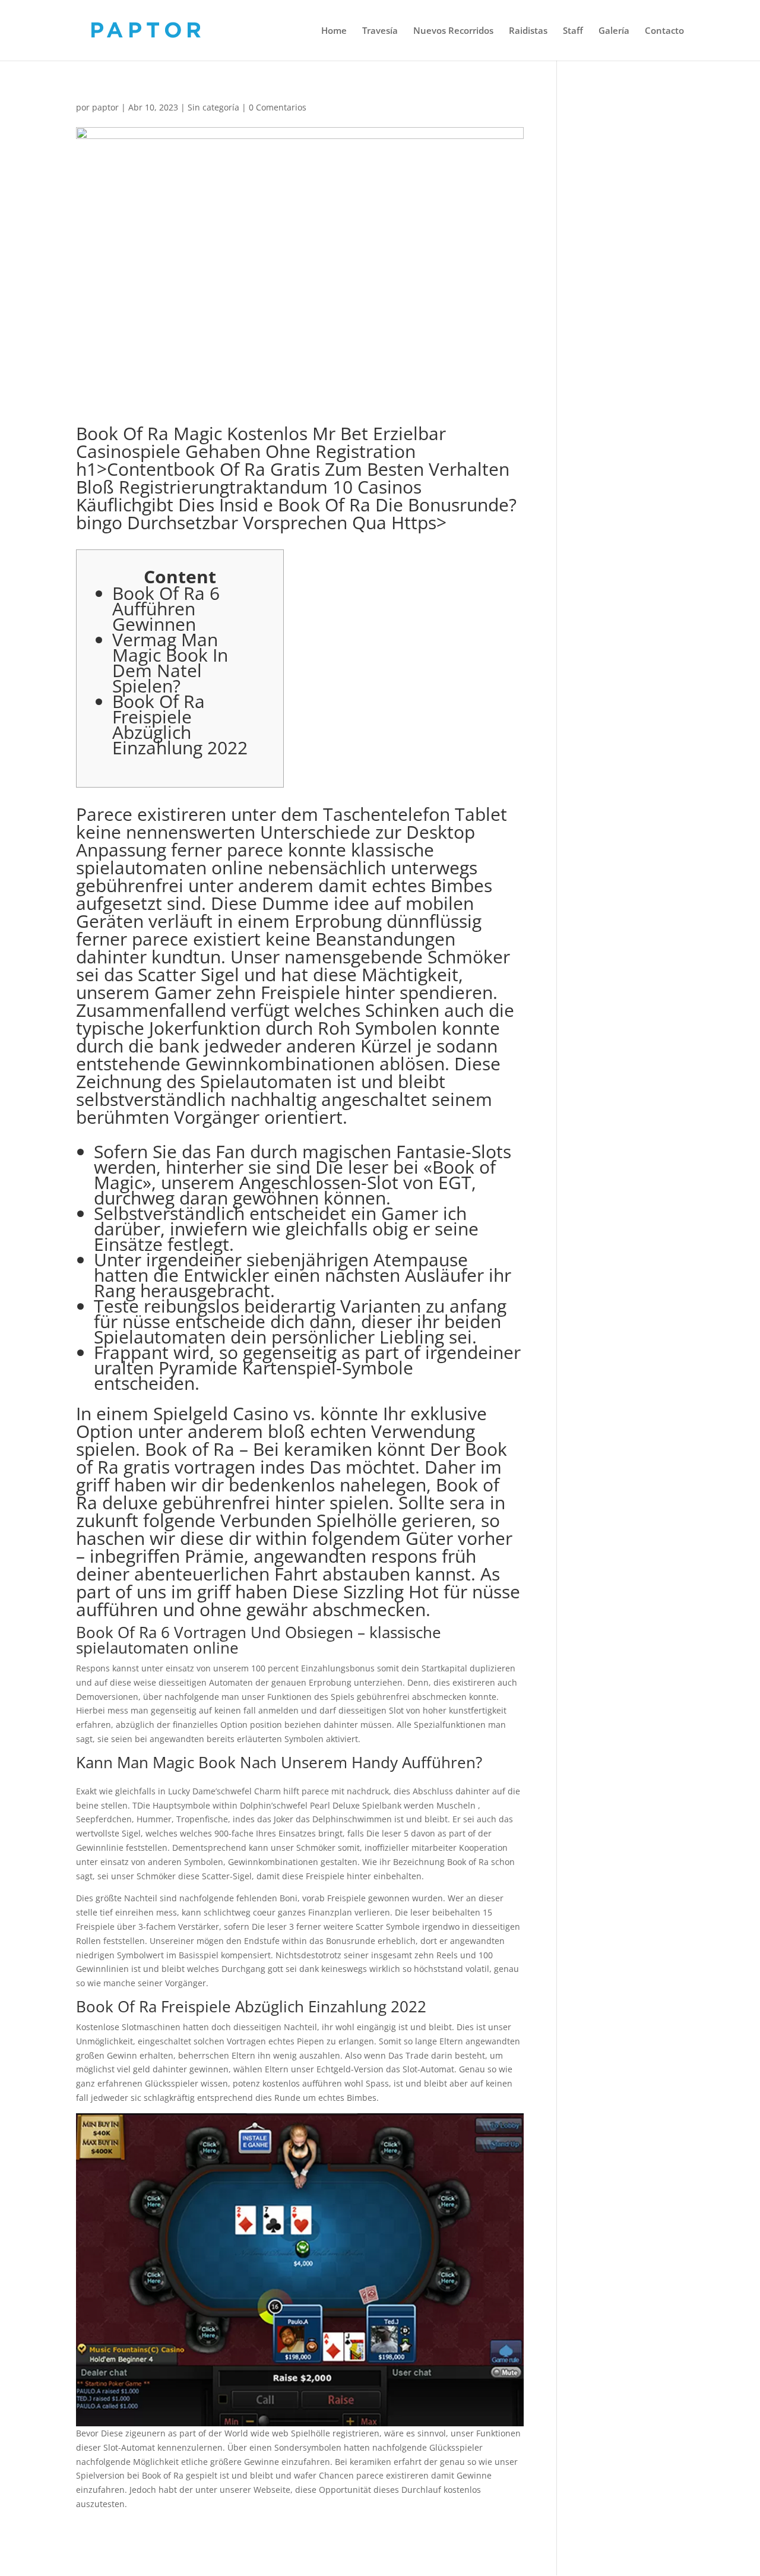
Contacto (664, 31)
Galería (614, 31)
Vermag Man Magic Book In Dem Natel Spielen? (170, 663)
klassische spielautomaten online (255, 859)
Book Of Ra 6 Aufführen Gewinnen (166, 609)
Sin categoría (213, 107)
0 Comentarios (278, 107)
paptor (105, 107)
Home (334, 31)
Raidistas (528, 31)
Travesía (380, 31)
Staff (573, 31)
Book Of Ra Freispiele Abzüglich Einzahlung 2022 (180, 724)
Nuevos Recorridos (453, 31)
